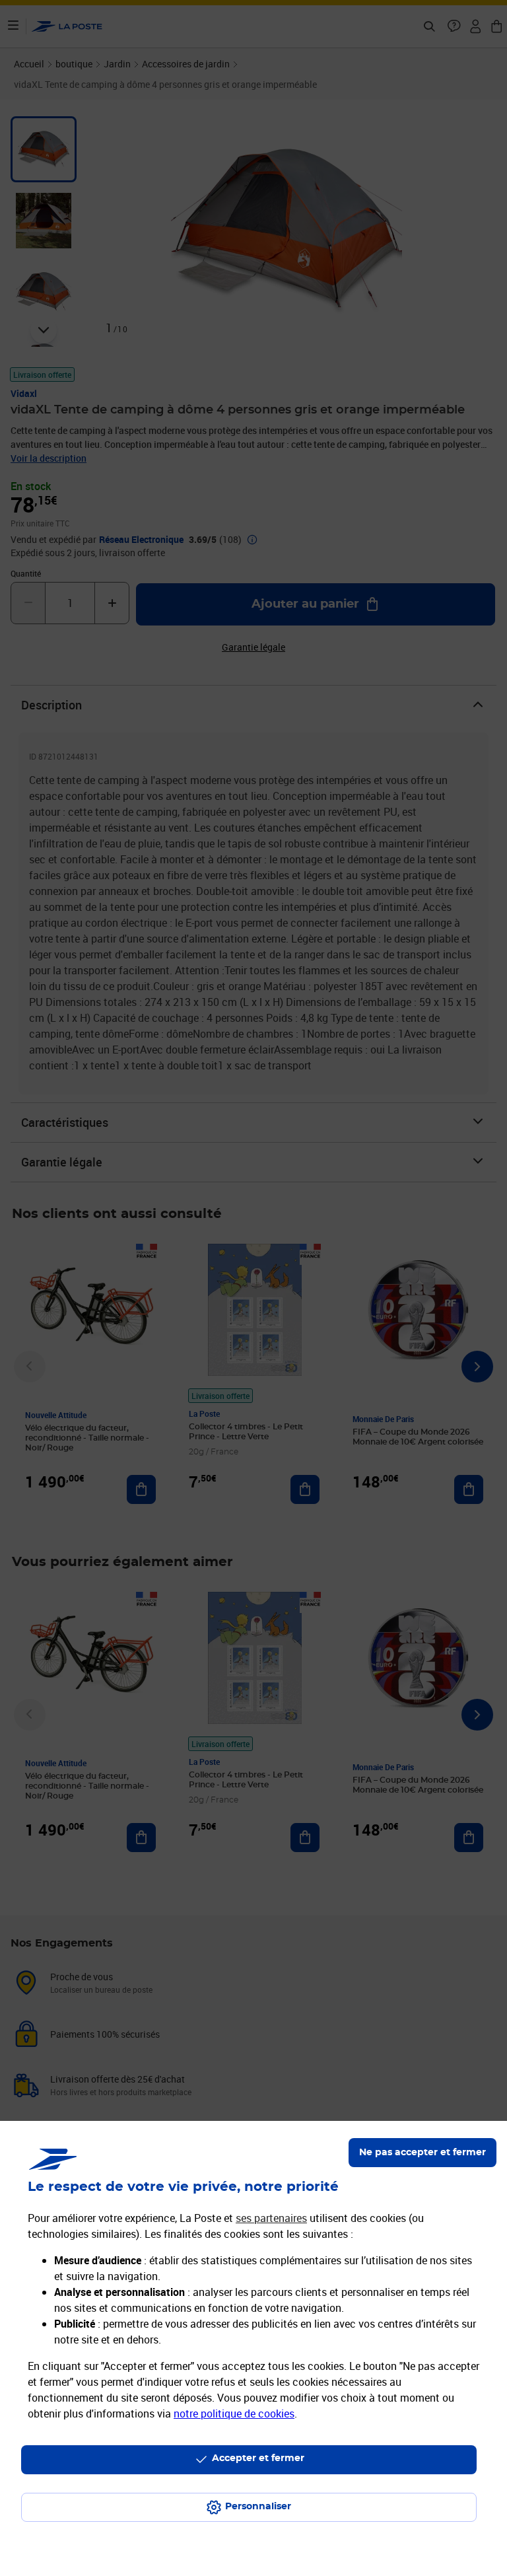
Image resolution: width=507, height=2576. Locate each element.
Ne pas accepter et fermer (422, 2153)
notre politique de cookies (234, 2414)
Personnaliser (258, 2507)
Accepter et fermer (258, 2458)
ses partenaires (271, 2218)
